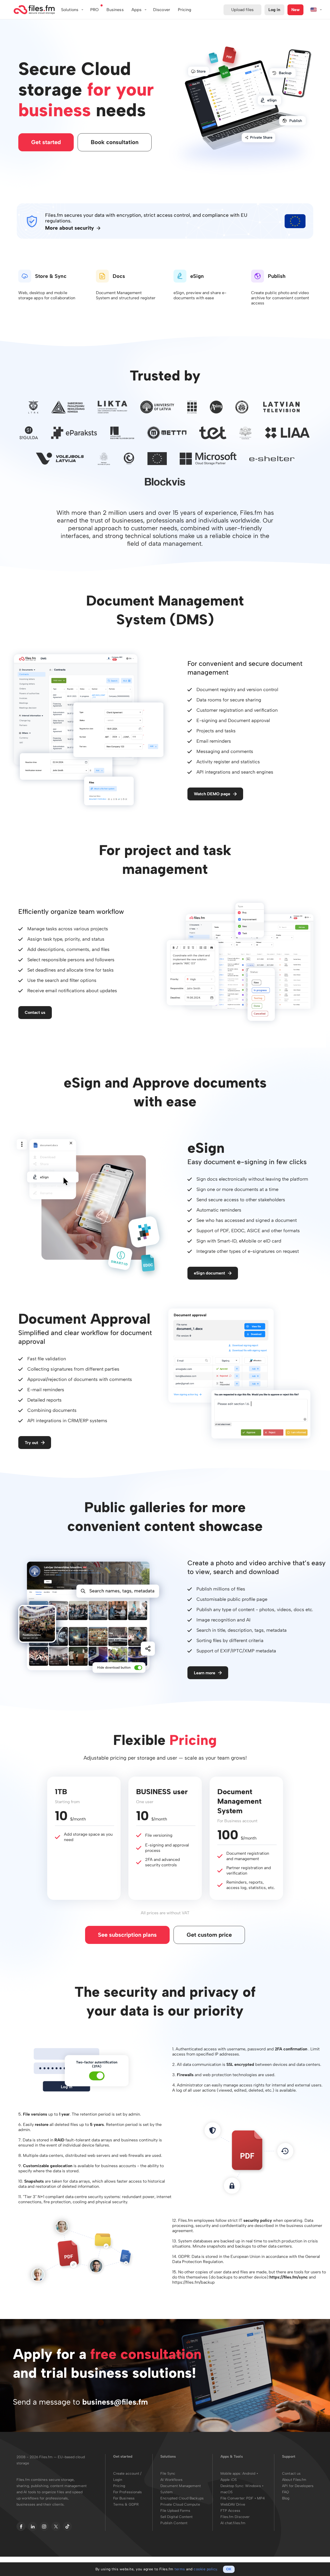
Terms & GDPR (126, 2504)
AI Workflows (171, 2480)
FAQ (286, 2492)
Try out (31, 1443)
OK (229, 2569)
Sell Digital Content (177, 2517)
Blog (286, 2498)
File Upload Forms (175, 2511)
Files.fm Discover (235, 2517)
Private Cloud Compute (180, 2504)
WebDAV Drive (233, 2504)
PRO (94, 10)
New (295, 10)
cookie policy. (206, 2569)
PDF (250, 2498)
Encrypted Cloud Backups (182, 2498)
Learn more (205, 1673)
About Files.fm (294, 2480)
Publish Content (174, 2523)
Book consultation (115, 142)
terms (180, 2569)
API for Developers (298, 2486)
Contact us (35, 1012)
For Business (124, 2498)
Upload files (242, 10)
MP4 (261, 2498)
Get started (46, 142)
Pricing (119, 2486)
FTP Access (230, 2511)
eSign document (209, 1273)
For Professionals (128, 2492)
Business (115, 10)
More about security (69, 228)
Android (249, 2474)
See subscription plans (127, 1935)
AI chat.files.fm (233, 2523)
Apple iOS (229, 2480)
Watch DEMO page (212, 794)
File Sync (168, 2474)
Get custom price (209, 1935)
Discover (162, 10)
